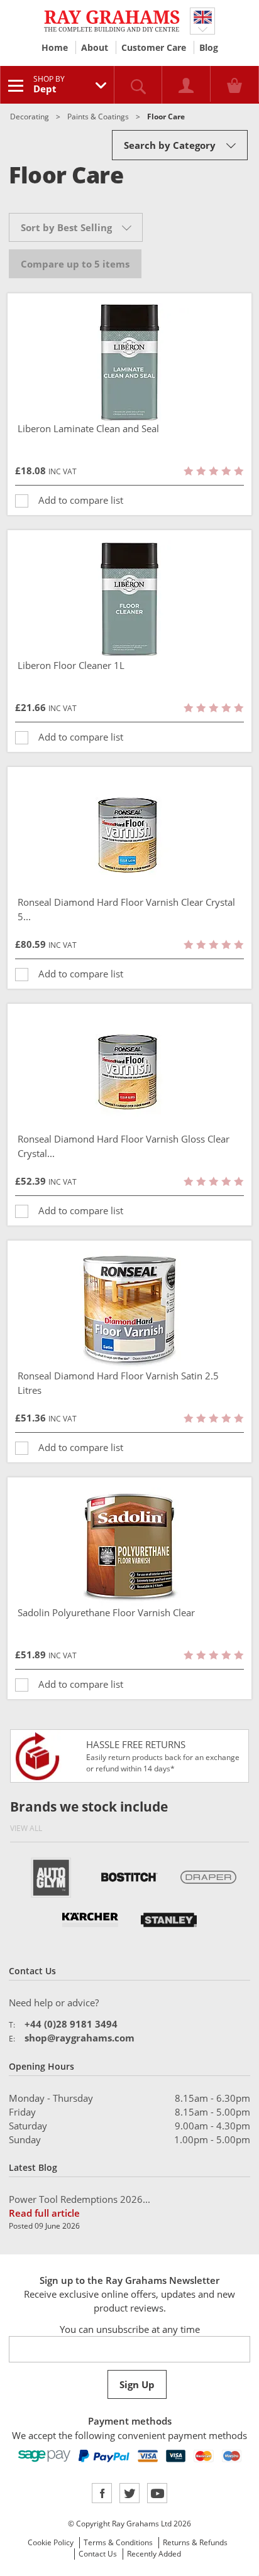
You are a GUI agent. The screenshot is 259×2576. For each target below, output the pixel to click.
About (95, 47)
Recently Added (154, 2554)
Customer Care (154, 47)
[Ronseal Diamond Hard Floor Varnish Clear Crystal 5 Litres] (129, 836)
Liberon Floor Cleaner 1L (71, 665)
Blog (209, 47)
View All (26, 1828)
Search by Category (170, 145)
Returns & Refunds (195, 2542)
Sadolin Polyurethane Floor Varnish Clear (106, 1612)
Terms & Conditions (118, 2542)
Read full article (44, 2213)
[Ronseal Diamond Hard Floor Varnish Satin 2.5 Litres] (129, 1310)
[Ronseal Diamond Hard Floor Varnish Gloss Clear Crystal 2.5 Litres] (129, 1073)
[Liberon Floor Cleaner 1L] (129, 599)
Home (55, 47)
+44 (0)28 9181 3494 (71, 2024)
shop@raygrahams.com (80, 2038)
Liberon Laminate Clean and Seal (88, 428)
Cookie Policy (51, 2542)
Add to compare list (81, 500)
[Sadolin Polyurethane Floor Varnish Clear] (129, 1546)
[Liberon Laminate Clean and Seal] (129, 362)
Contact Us (98, 2554)
